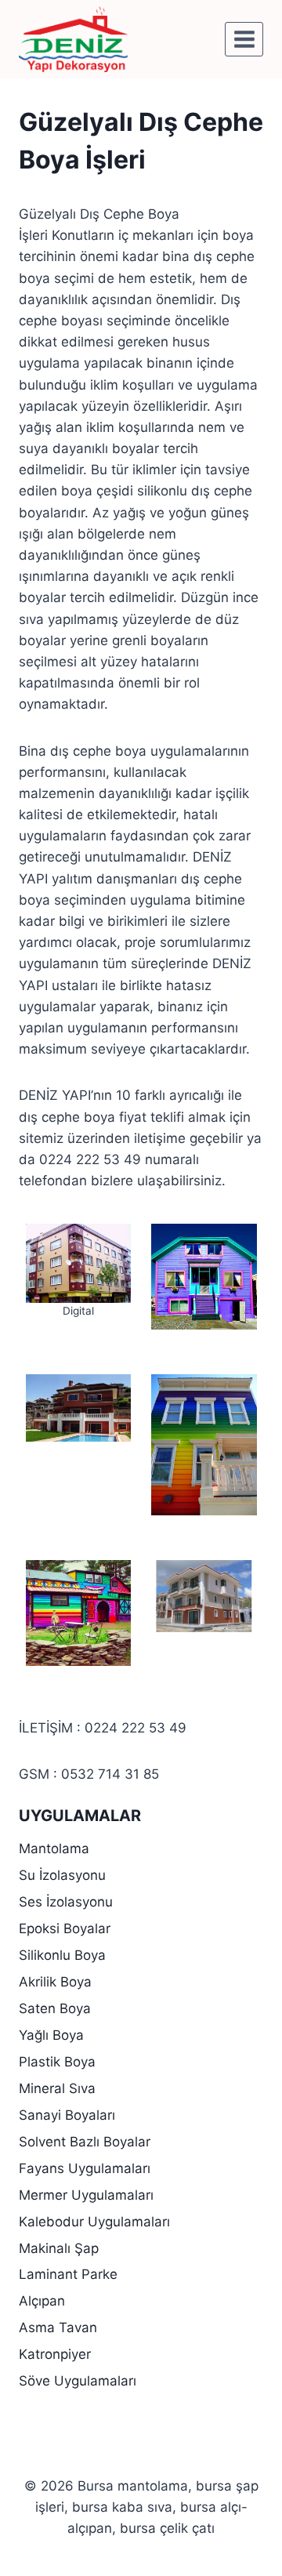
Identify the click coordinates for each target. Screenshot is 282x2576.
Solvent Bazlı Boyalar (85, 2142)
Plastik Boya (57, 2062)
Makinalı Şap (59, 2248)
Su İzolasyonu (62, 1875)
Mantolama (54, 1849)
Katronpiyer (55, 2354)
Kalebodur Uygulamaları (94, 2222)
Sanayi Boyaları (67, 2115)
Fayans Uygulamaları (85, 2168)
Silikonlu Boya (62, 1955)
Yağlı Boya (51, 2035)
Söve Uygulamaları (78, 2381)
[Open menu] (244, 39)
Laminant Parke (68, 2274)
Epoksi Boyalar (65, 1928)
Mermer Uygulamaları (86, 2195)
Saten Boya (55, 2008)
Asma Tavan (58, 2327)
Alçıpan (42, 2301)
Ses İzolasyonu (66, 1902)
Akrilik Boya (55, 1982)
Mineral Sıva (57, 2088)
